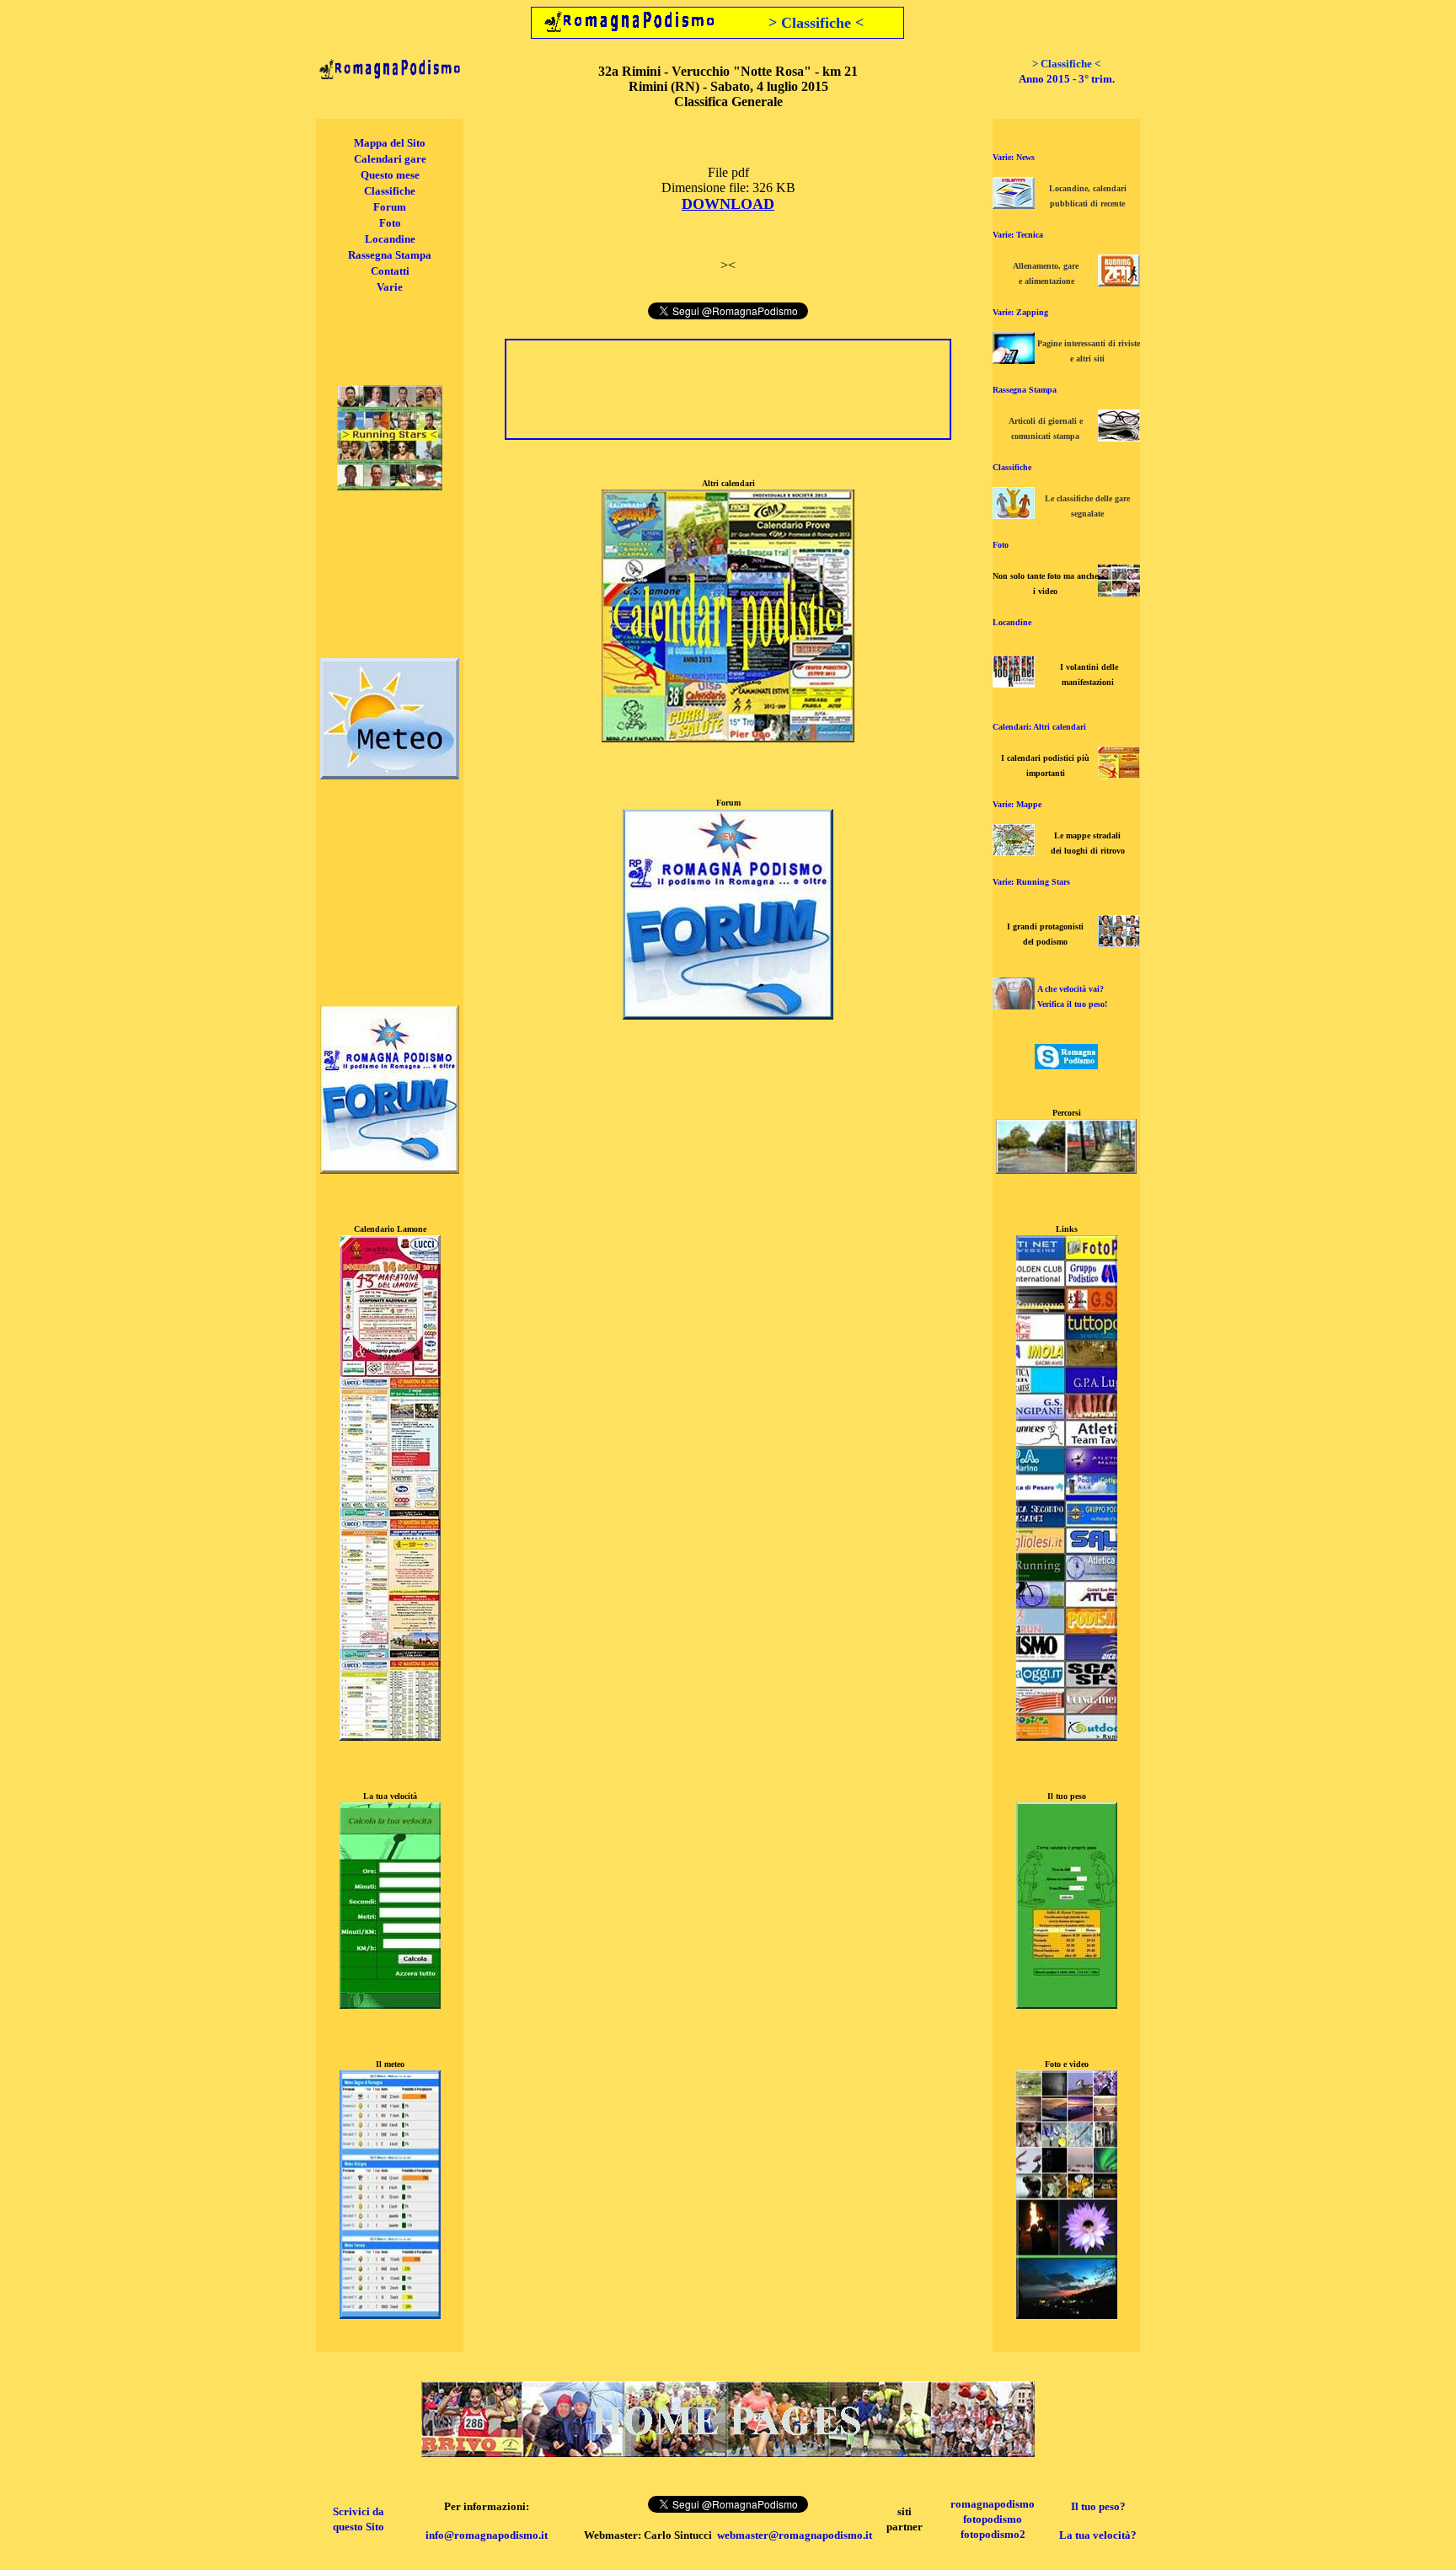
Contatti (390, 271)
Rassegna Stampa (390, 255)
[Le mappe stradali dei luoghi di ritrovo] (1014, 851)
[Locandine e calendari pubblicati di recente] (1014, 204)
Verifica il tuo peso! (1072, 1004)
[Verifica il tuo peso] (1067, 2004)
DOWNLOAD (728, 204)
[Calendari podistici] (728, 738)
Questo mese (390, 175)
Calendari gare (390, 159)
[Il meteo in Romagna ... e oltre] (390, 775)
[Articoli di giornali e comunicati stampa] (1119, 437)
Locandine (390, 239)
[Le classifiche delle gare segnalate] (1014, 514)
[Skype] (1066, 1065)
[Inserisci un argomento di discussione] (390, 1169)
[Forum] (728, 1015)
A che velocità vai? (1071, 989)
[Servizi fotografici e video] (1119, 592)
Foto (390, 223)
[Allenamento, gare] (1119, 282)
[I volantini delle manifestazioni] (1014, 683)
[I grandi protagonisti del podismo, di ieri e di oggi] (1119, 942)
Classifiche (390, 191)
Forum (390, 207)
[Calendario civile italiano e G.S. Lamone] (390, 1736)
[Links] (1067, 1736)
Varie (390, 287)
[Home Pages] (728, 2452)
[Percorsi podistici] (1066, 1169)
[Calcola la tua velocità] (390, 2004)
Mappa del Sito (390, 143)
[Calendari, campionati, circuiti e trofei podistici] (1119, 774)
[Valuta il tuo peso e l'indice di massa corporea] (1014, 1005)
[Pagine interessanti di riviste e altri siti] (1014, 359)
